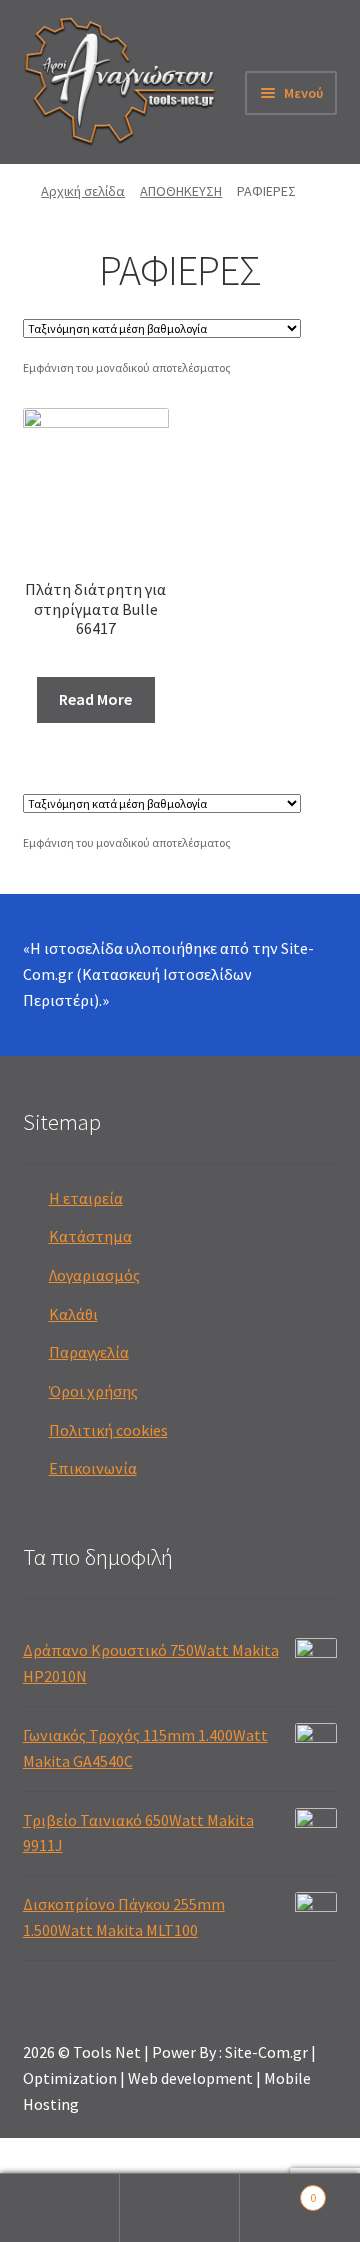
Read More (95, 699)
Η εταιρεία (86, 1198)
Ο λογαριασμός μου (60, 2208)
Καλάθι (73, 1314)
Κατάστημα (90, 1236)
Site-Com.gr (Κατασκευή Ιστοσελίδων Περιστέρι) (168, 974)
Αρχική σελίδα (83, 191)
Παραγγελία (89, 1352)
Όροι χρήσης (93, 1391)
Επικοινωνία (93, 1468)
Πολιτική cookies (108, 1430)
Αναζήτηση (180, 2208)
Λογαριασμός (94, 1275)
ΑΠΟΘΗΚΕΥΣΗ (181, 191)
